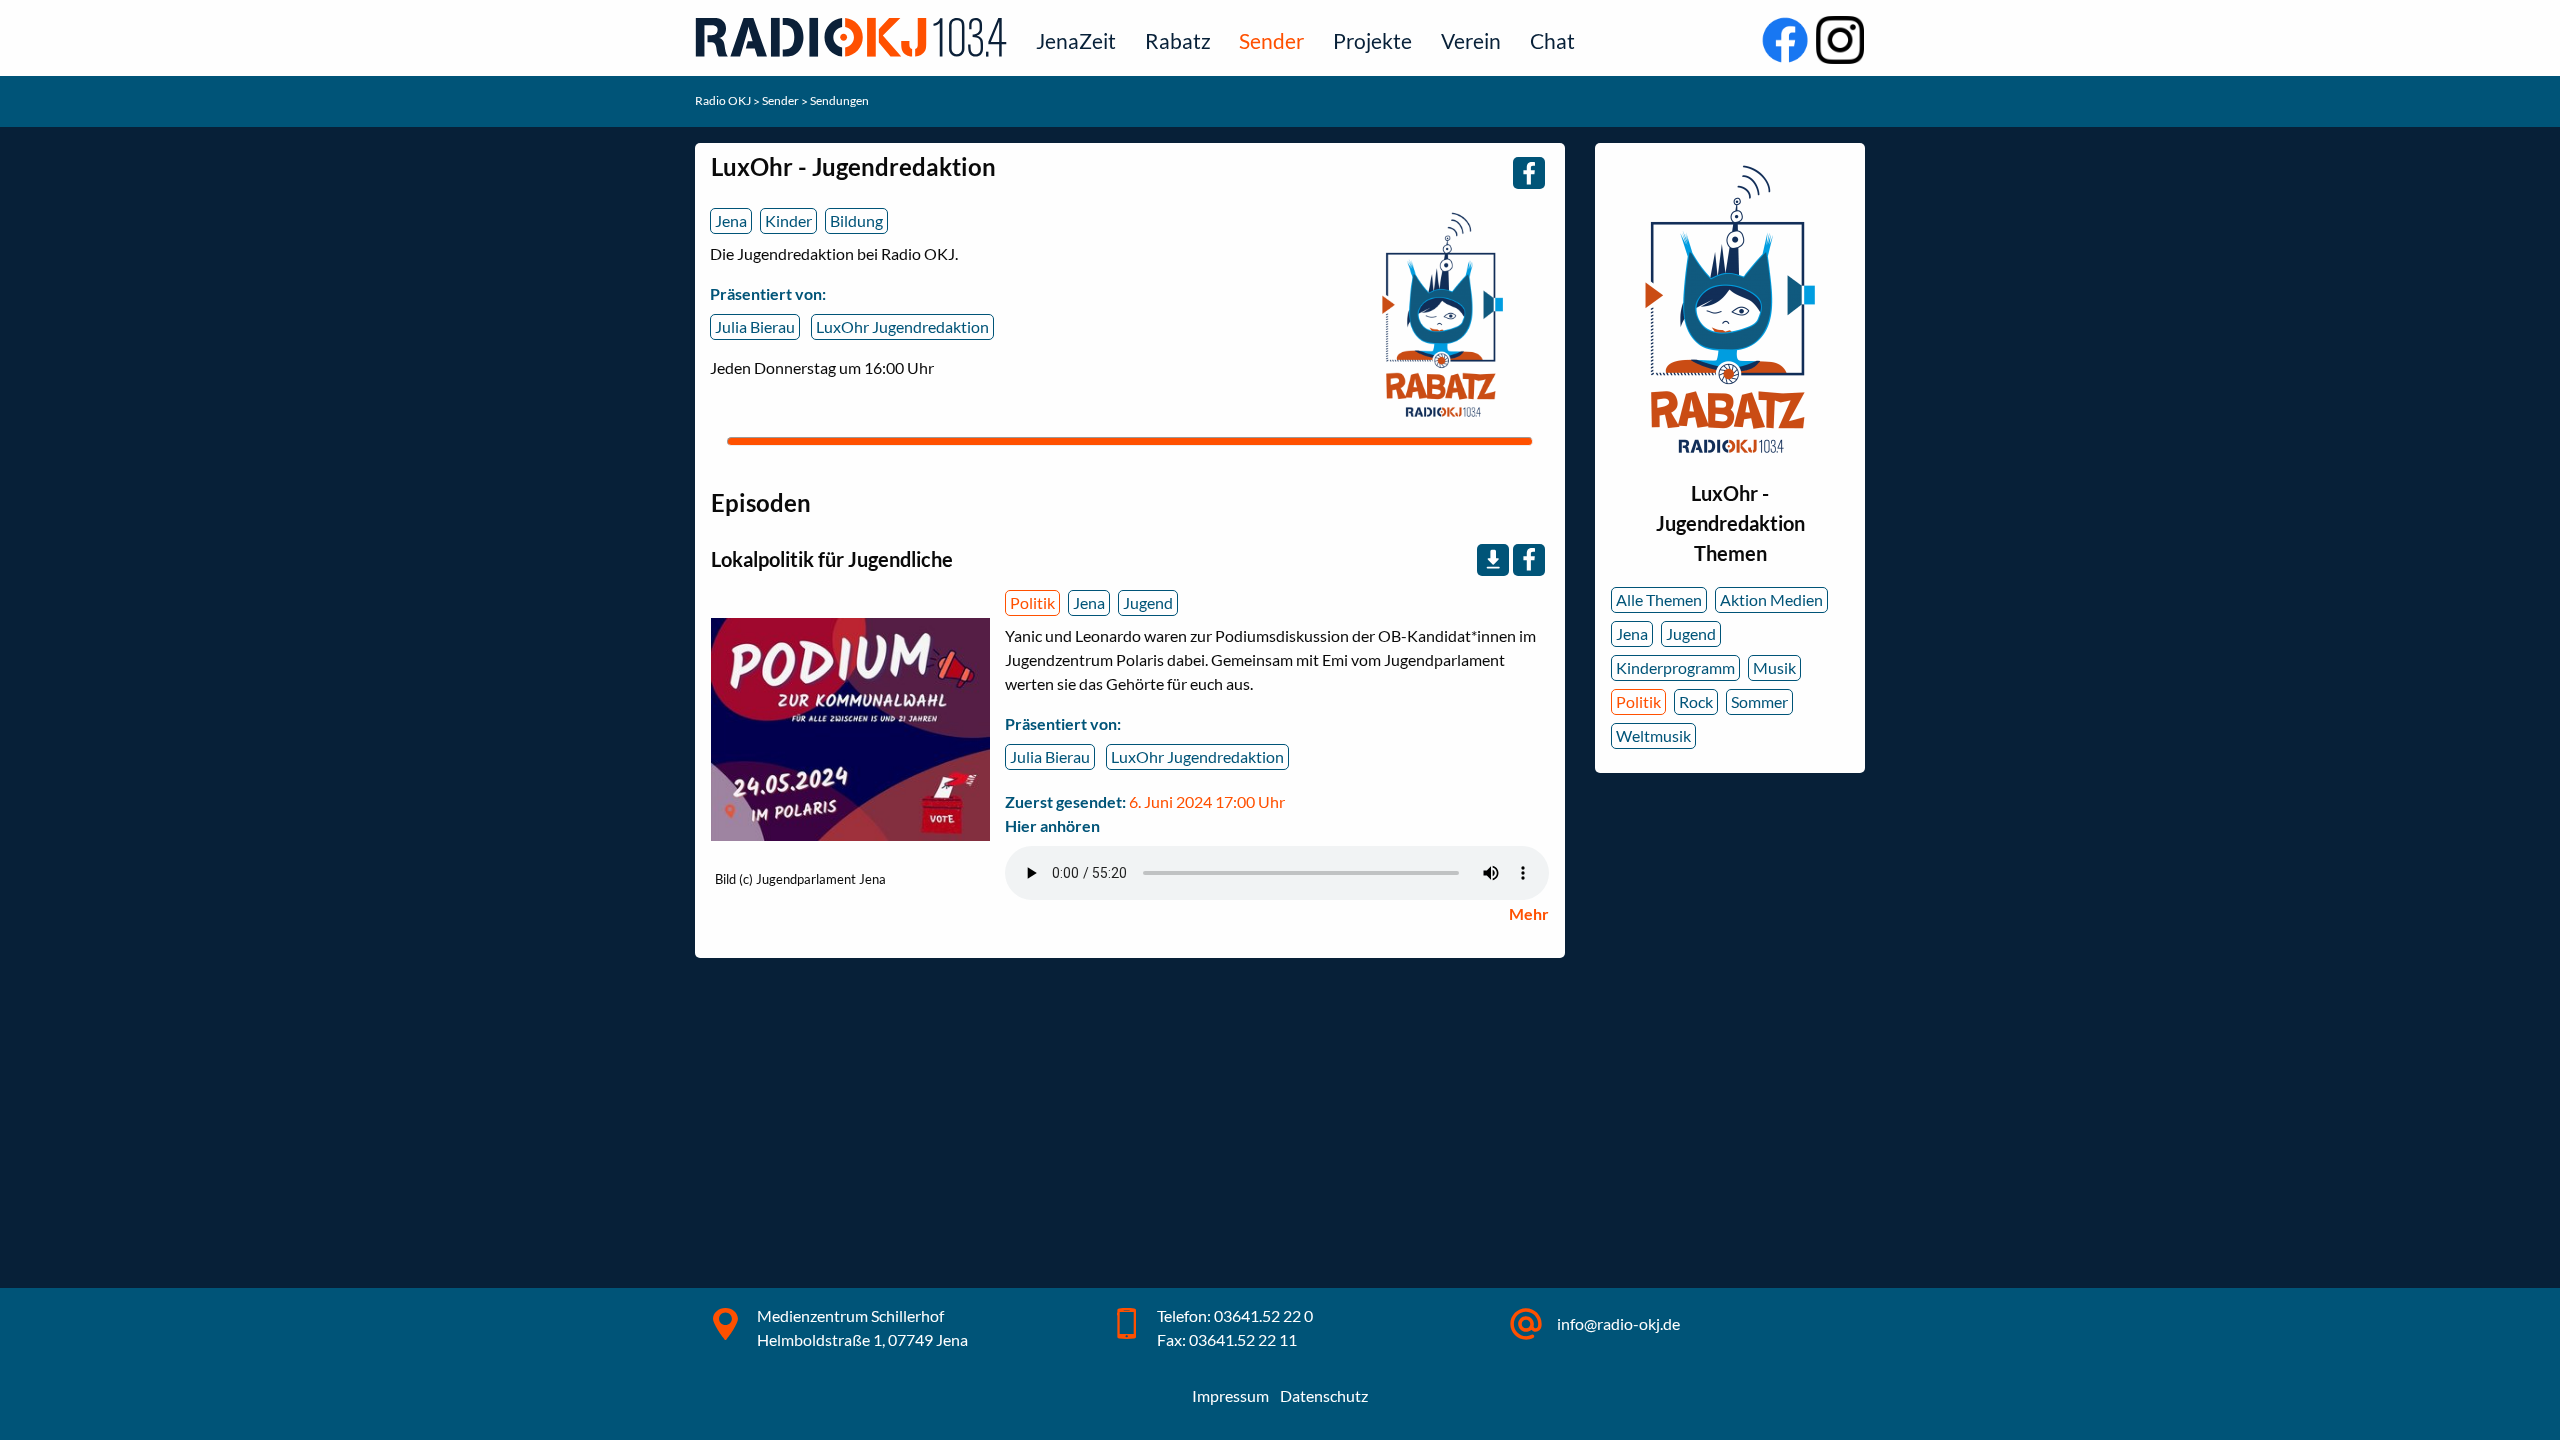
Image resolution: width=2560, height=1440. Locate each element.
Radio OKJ (724, 100)
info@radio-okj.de (1618, 1323)
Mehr (1529, 913)
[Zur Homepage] (855, 36)
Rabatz (1178, 40)
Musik (1774, 667)
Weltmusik (1653, 735)
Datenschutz (1324, 1395)
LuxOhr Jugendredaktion (902, 326)
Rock (1696, 701)
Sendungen (839, 100)
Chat (1552, 40)
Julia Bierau (755, 326)
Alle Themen (1659, 599)
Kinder (788, 220)
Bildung (856, 220)
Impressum (1230, 1395)
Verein (1471, 40)
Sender (1271, 40)
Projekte (1372, 40)
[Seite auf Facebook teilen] (1529, 173)
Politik (1032, 602)
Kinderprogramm (1675, 667)
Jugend (1148, 602)
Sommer (1759, 701)
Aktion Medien (1771, 599)
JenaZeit (1076, 40)
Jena (731, 220)
